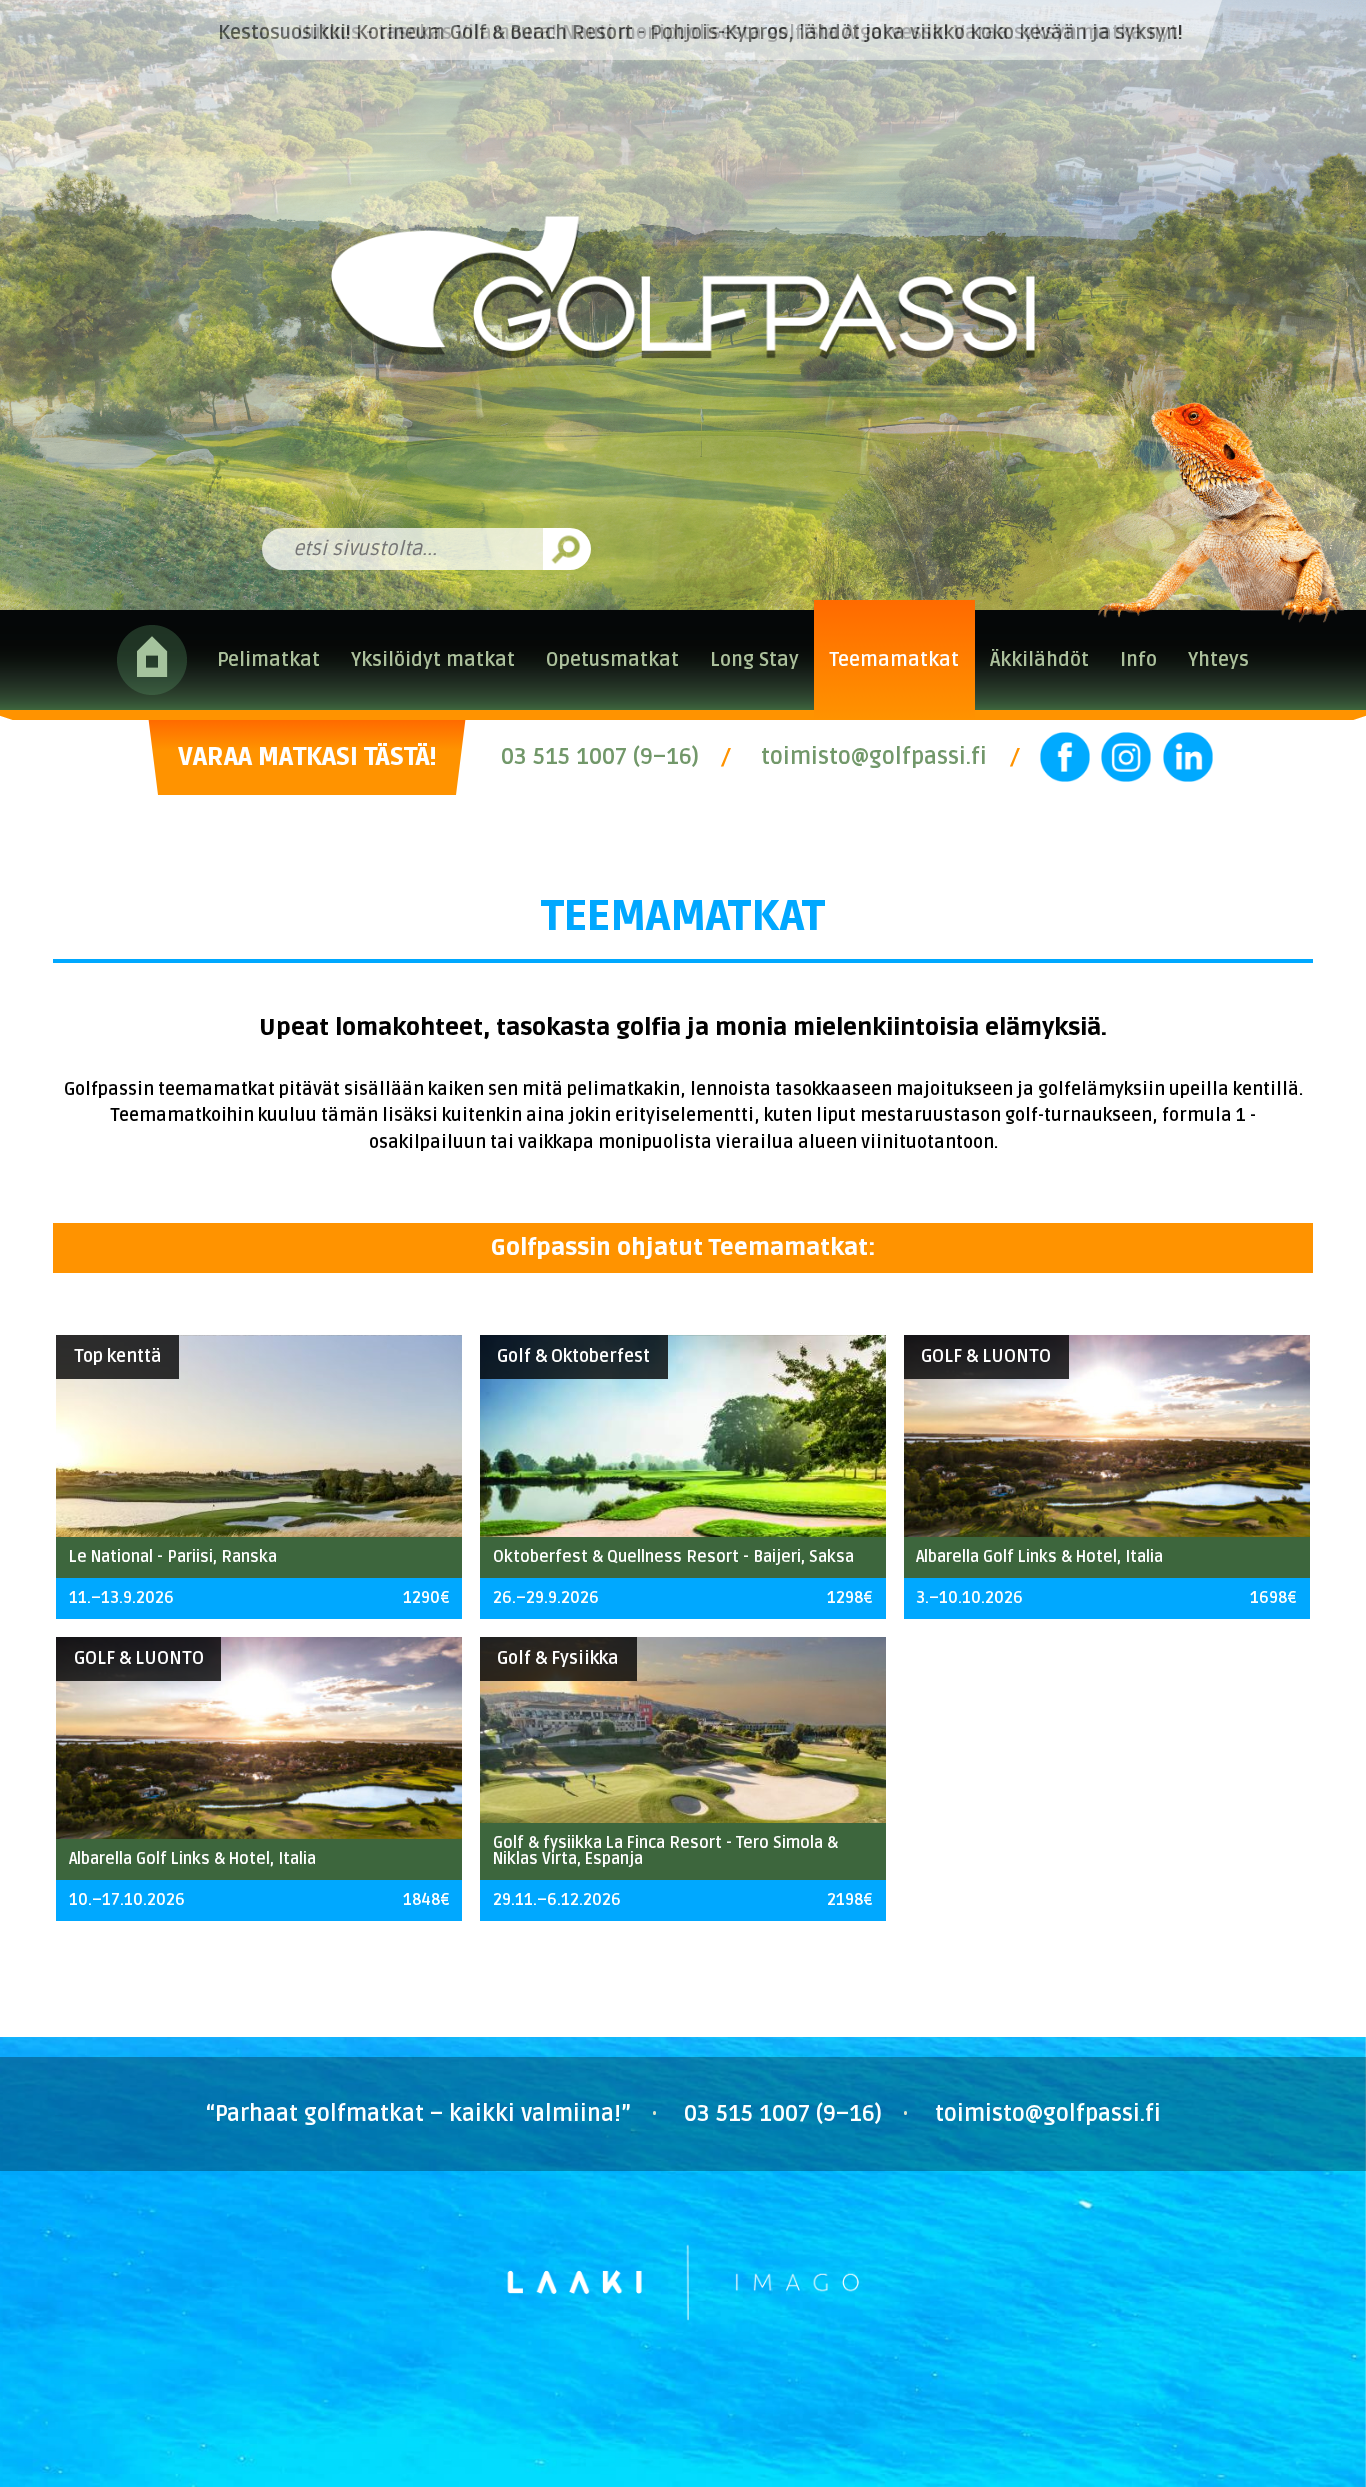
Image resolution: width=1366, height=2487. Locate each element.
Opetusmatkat (612, 660)
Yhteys (1218, 660)
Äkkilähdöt (1039, 660)
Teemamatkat (894, 660)
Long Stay (754, 660)
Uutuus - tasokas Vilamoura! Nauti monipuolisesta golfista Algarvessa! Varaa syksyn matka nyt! (740, 33)
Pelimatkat (268, 660)
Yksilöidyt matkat (433, 660)
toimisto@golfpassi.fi (874, 757)
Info (1138, 660)
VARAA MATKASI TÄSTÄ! (307, 757)
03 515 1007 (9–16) (600, 757)
